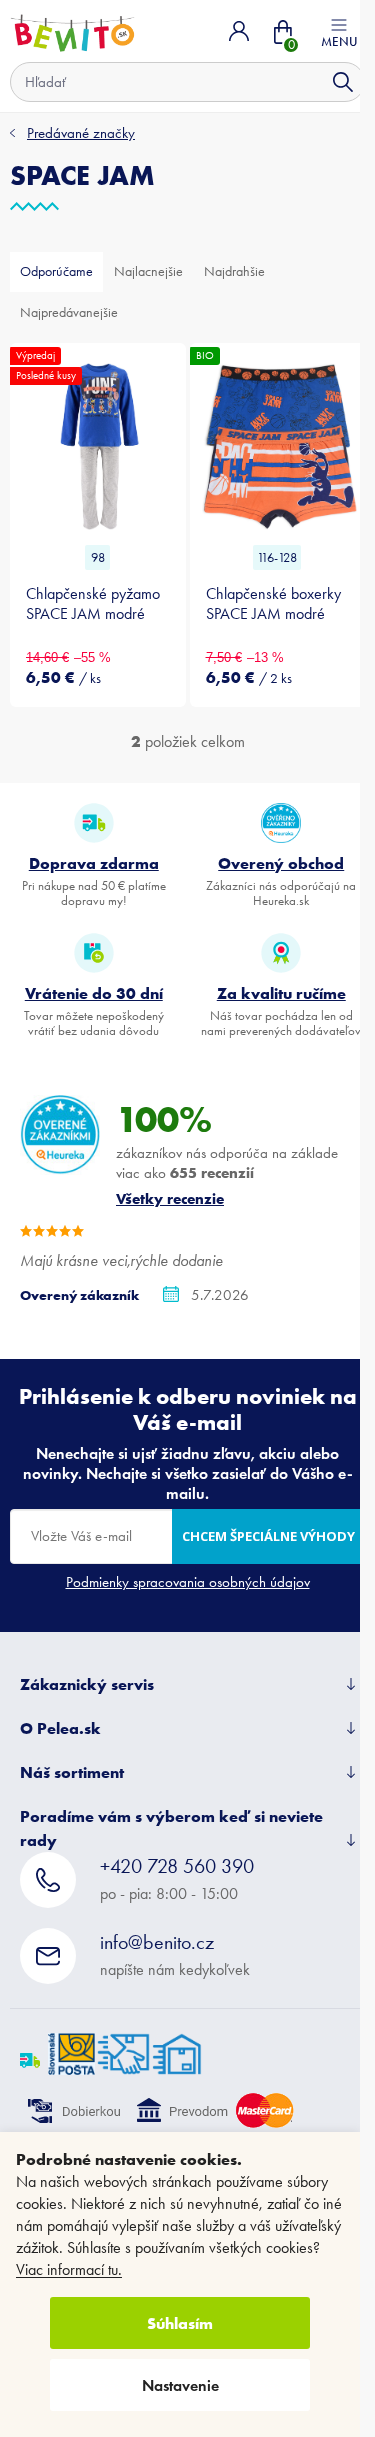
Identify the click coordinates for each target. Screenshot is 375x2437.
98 (98, 557)
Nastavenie (180, 2385)
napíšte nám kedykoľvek (175, 1954)
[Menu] (339, 31)
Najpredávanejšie (69, 312)
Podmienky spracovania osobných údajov (188, 1582)
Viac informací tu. (69, 2269)
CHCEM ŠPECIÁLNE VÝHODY (268, 1536)
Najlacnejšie (148, 271)
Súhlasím (180, 2323)
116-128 (277, 557)
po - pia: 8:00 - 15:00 (177, 1878)
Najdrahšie (234, 271)
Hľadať (343, 82)
